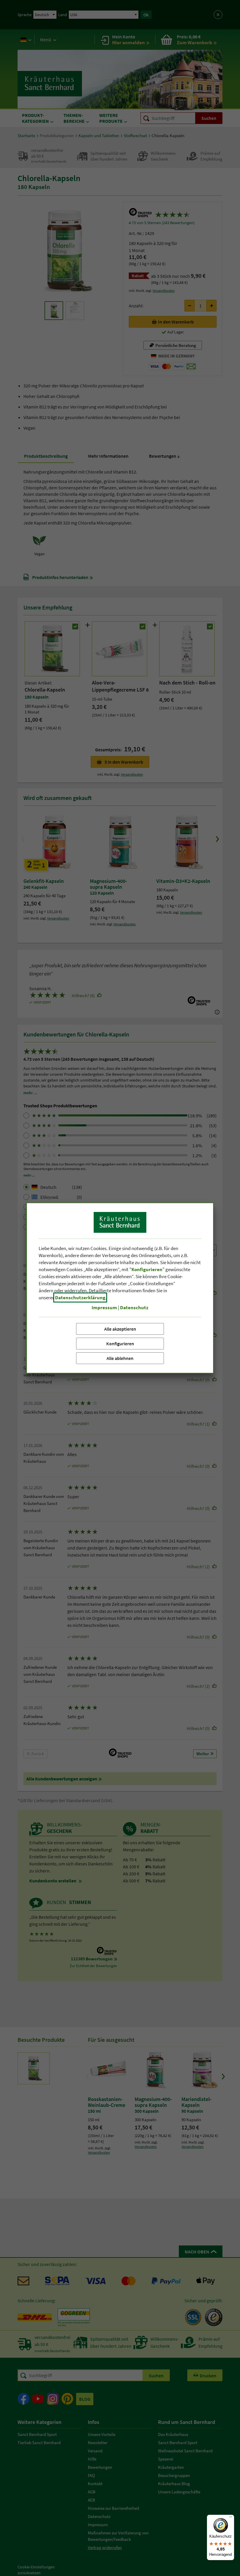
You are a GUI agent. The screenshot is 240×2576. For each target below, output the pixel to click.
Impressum (104, 1307)
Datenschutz (134, 1307)
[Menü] (231, 2518)
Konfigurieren (120, 1344)
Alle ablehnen (120, 1358)
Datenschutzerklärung (80, 1298)
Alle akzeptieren (120, 1329)
